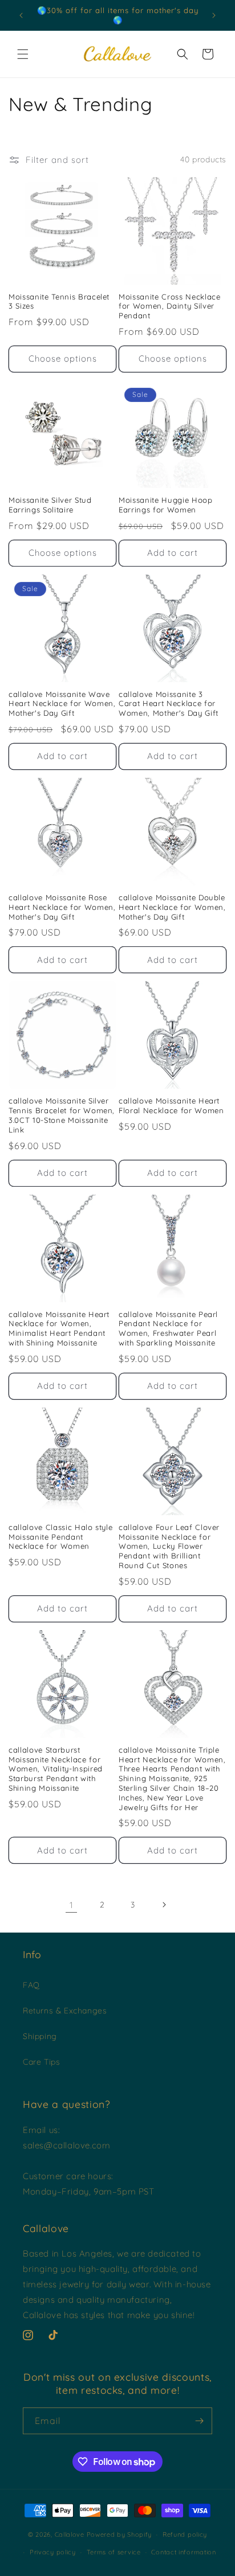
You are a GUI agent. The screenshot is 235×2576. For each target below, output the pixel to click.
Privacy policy (53, 2552)
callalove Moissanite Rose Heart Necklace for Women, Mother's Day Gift (62, 907)
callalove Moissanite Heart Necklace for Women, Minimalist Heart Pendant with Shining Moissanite (59, 1328)
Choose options (63, 358)
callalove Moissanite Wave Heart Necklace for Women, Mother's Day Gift (62, 704)
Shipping (40, 2036)
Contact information (183, 2552)
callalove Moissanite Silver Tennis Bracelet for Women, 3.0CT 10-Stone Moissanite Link (62, 1115)
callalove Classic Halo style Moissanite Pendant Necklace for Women (60, 1537)
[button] (23, 54)
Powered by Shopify (119, 2534)
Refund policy (185, 2534)
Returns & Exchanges (65, 2011)
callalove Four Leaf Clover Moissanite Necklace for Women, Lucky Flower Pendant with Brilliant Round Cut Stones (169, 1546)
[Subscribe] (199, 2421)
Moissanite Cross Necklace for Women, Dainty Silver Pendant (170, 306)
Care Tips (41, 2062)
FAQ (31, 1985)
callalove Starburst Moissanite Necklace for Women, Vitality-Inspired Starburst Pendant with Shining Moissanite (56, 1769)
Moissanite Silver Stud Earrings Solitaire (50, 505)
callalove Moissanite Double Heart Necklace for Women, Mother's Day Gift (172, 907)
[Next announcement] (214, 15)
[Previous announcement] (21, 15)
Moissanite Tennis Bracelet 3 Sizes (59, 302)
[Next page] (164, 1905)
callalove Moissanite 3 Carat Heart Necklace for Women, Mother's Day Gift (169, 704)
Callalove (70, 2534)
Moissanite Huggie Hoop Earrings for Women (166, 505)
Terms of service (114, 2552)
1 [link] (71, 1905)
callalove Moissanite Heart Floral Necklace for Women (171, 1106)
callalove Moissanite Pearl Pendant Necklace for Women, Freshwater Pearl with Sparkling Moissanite (168, 1328)
